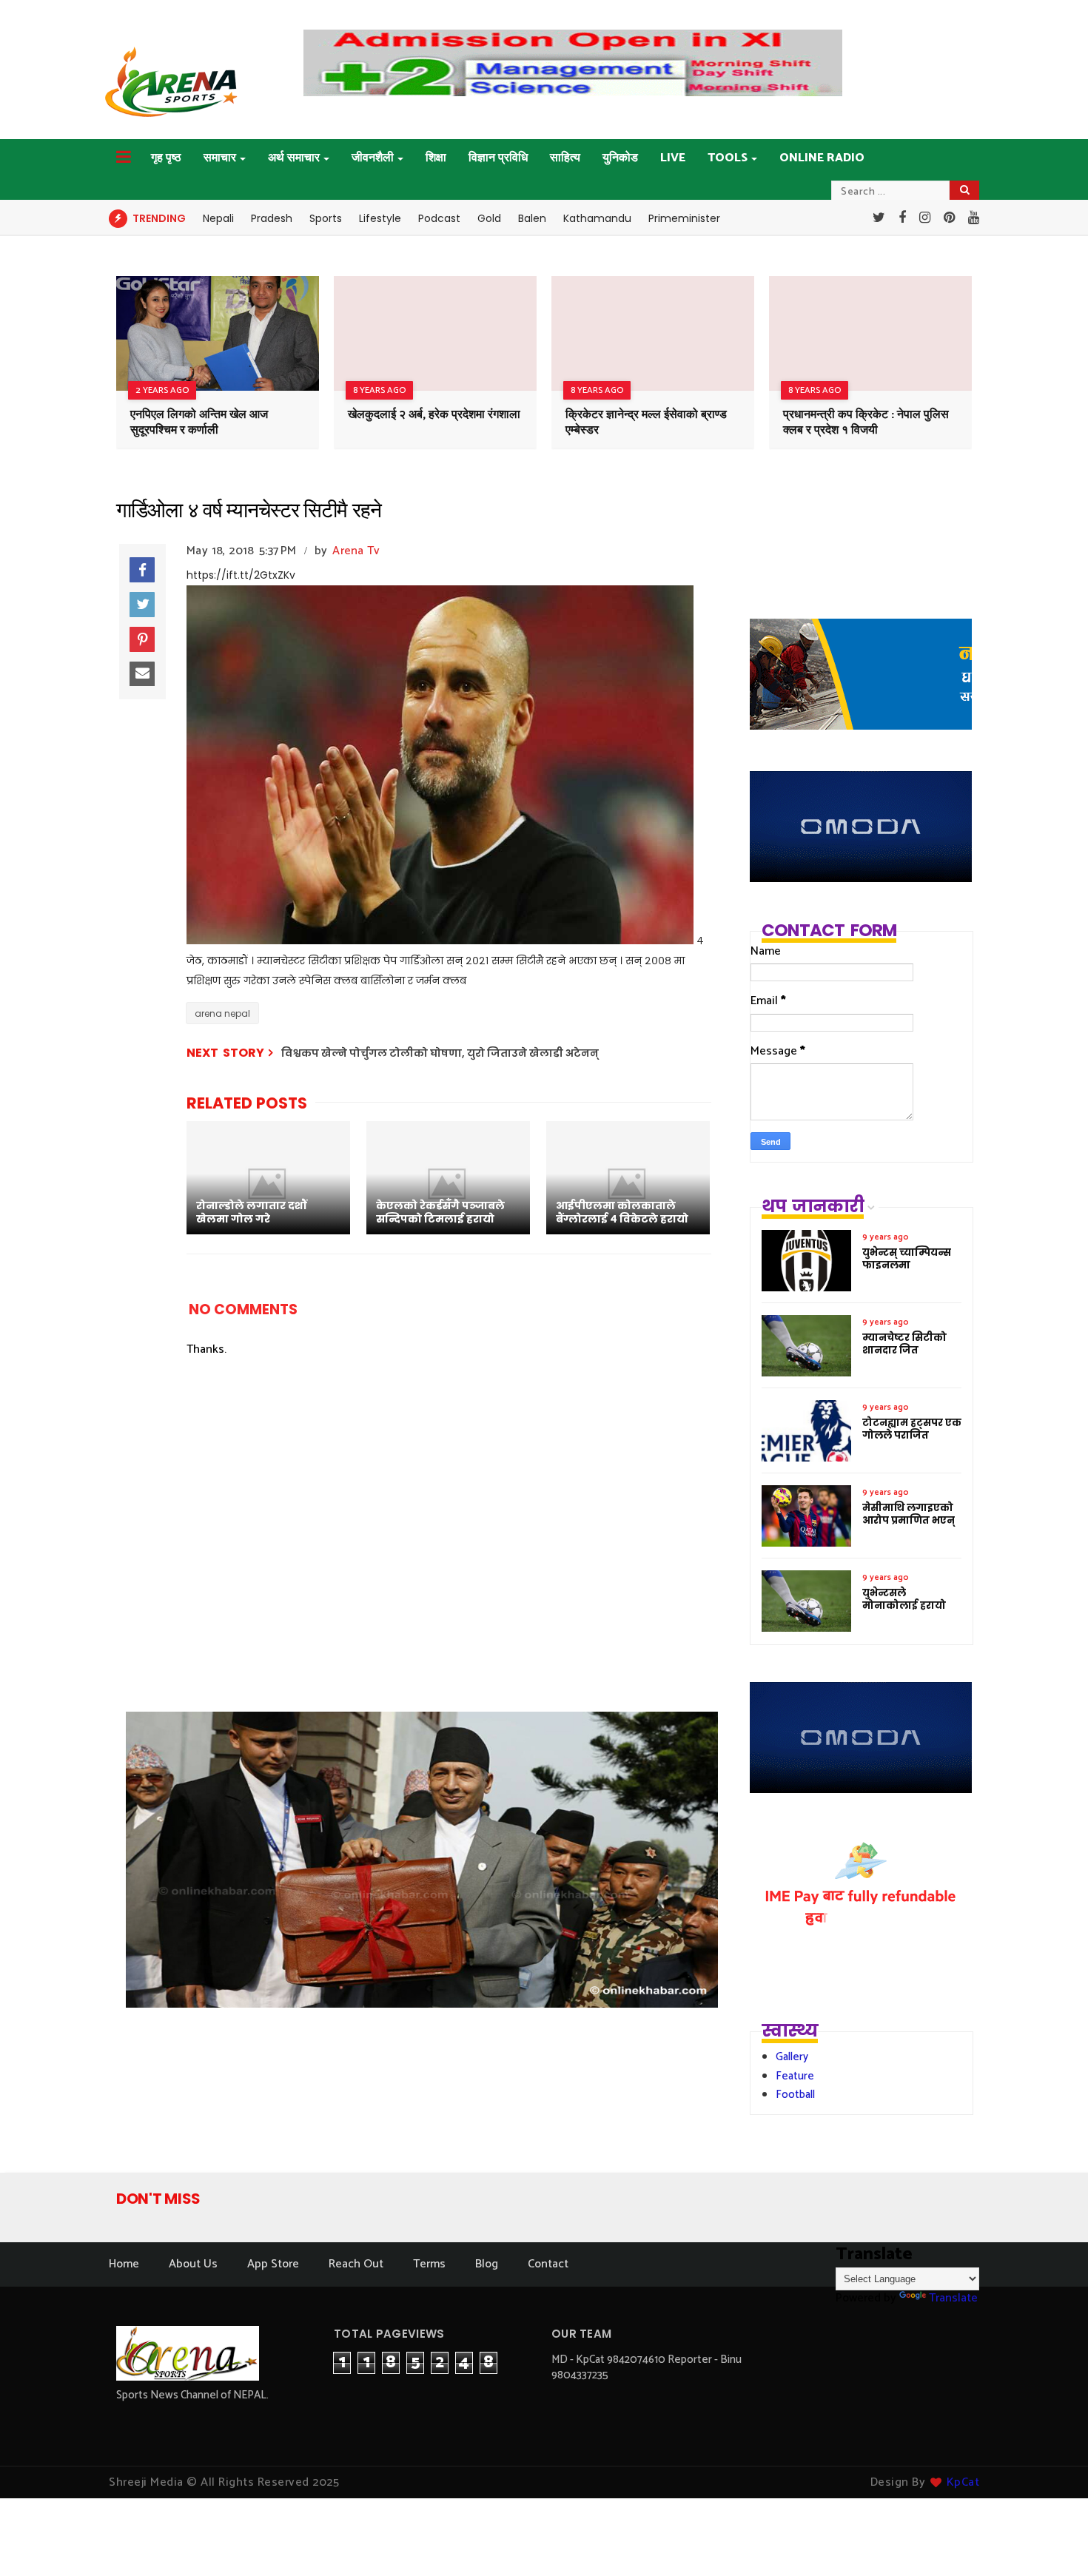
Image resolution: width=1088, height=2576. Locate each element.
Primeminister (684, 218)
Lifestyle (380, 218)
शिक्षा (436, 158)
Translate (953, 2298)
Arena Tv (356, 551)
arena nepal (222, 1013)
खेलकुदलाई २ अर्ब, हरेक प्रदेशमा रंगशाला (434, 415)
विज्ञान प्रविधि (498, 158)
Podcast (439, 218)
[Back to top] (1051, 2540)
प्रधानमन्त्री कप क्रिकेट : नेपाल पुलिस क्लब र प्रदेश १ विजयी (866, 423)
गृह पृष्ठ (166, 158)
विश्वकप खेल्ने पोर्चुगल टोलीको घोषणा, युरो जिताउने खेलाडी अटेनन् (440, 1053)
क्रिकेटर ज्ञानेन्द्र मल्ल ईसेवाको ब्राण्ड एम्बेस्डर (646, 423)
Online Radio (822, 158)
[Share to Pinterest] (142, 639)
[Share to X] (142, 605)
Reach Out (356, 2264)
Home (124, 2264)
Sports (326, 218)
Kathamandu (597, 218)
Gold (489, 218)
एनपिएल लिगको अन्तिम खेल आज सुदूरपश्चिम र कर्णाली (199, 423)
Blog (487, 2264)
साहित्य (565, 158)
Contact (548, 2264)
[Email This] (142, 674)
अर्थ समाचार (294, 158)
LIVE (673, 158)
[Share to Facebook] (142, 570)
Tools (728, 158)
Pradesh (272, 218)
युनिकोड (620, 158)
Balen (532, 218)
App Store (273, 2264)
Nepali (218, 218)
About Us (193, 2264)
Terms (429, 2264)
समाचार (220, 158)
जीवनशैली (373, 158)
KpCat (963, 2482)
